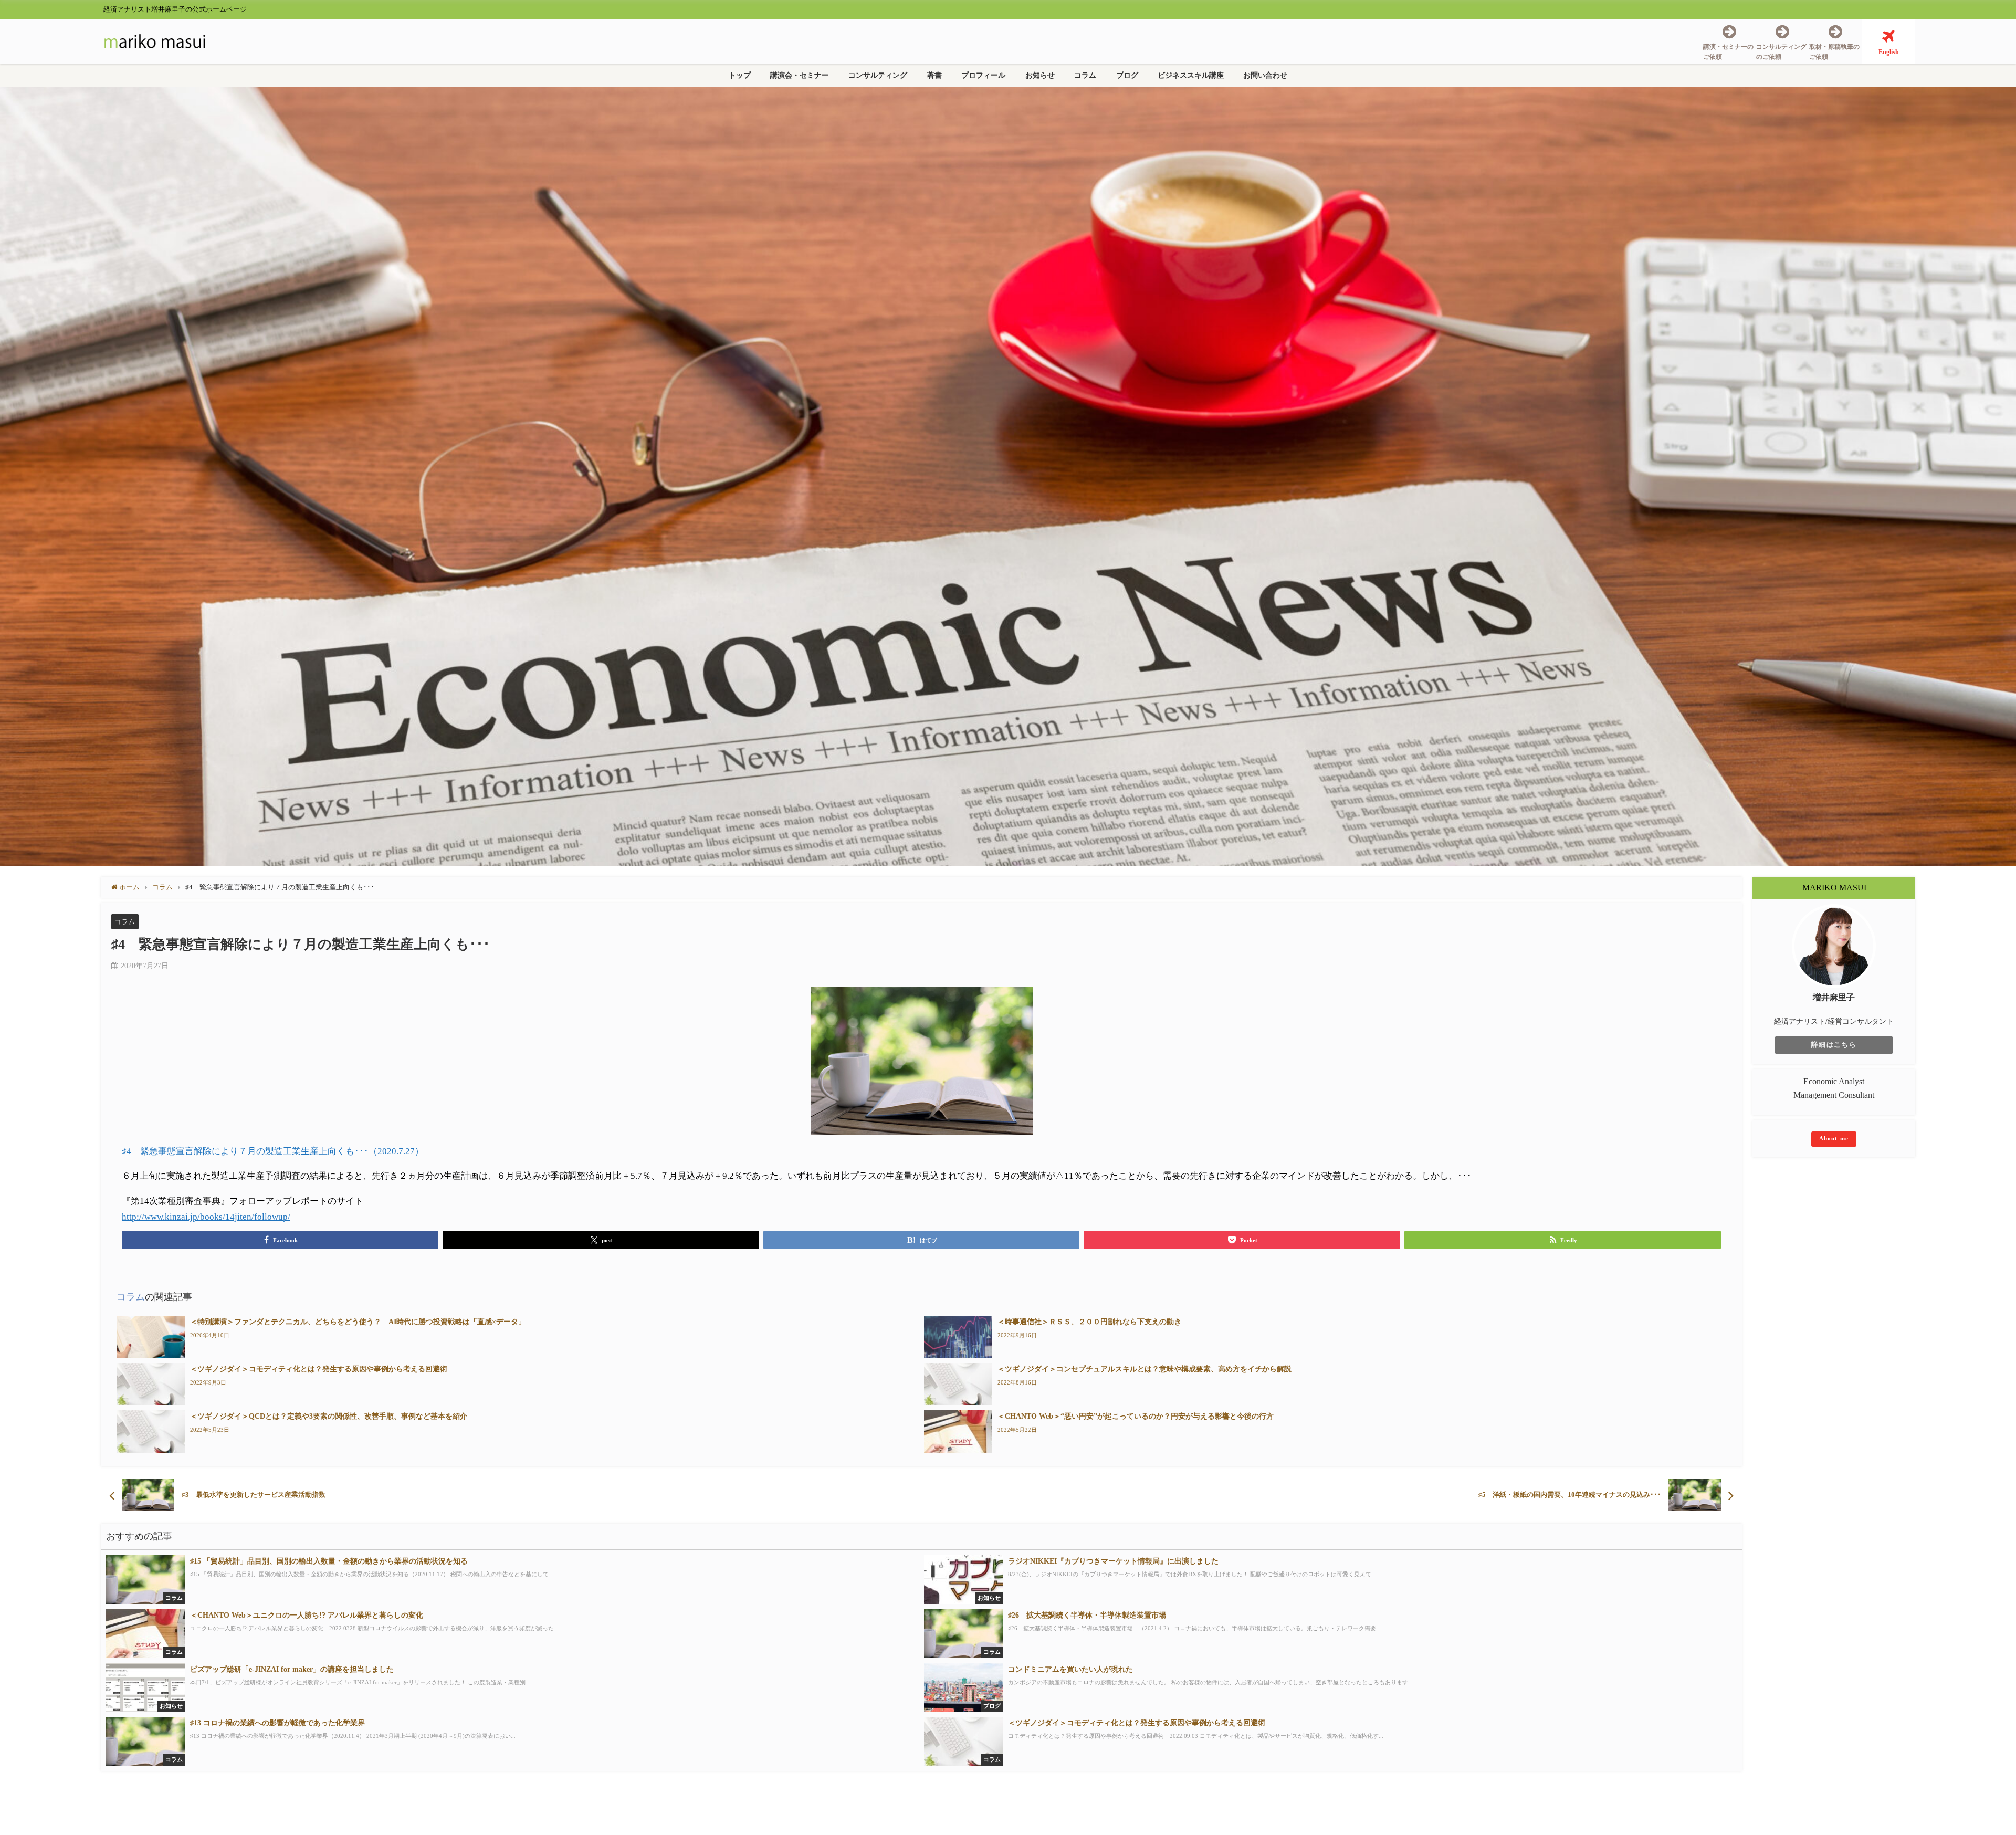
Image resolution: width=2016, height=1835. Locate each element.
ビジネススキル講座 (1191, 75)
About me (1834, 1138)
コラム (1085, 75)
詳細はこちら (1834, 1045)
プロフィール (983, 75)
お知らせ (1040, 75)
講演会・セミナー (800, 75)
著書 (934, 75)
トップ (740, 75)
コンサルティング (878, 75)
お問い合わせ (1265, 75)
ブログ (1127, 75)
